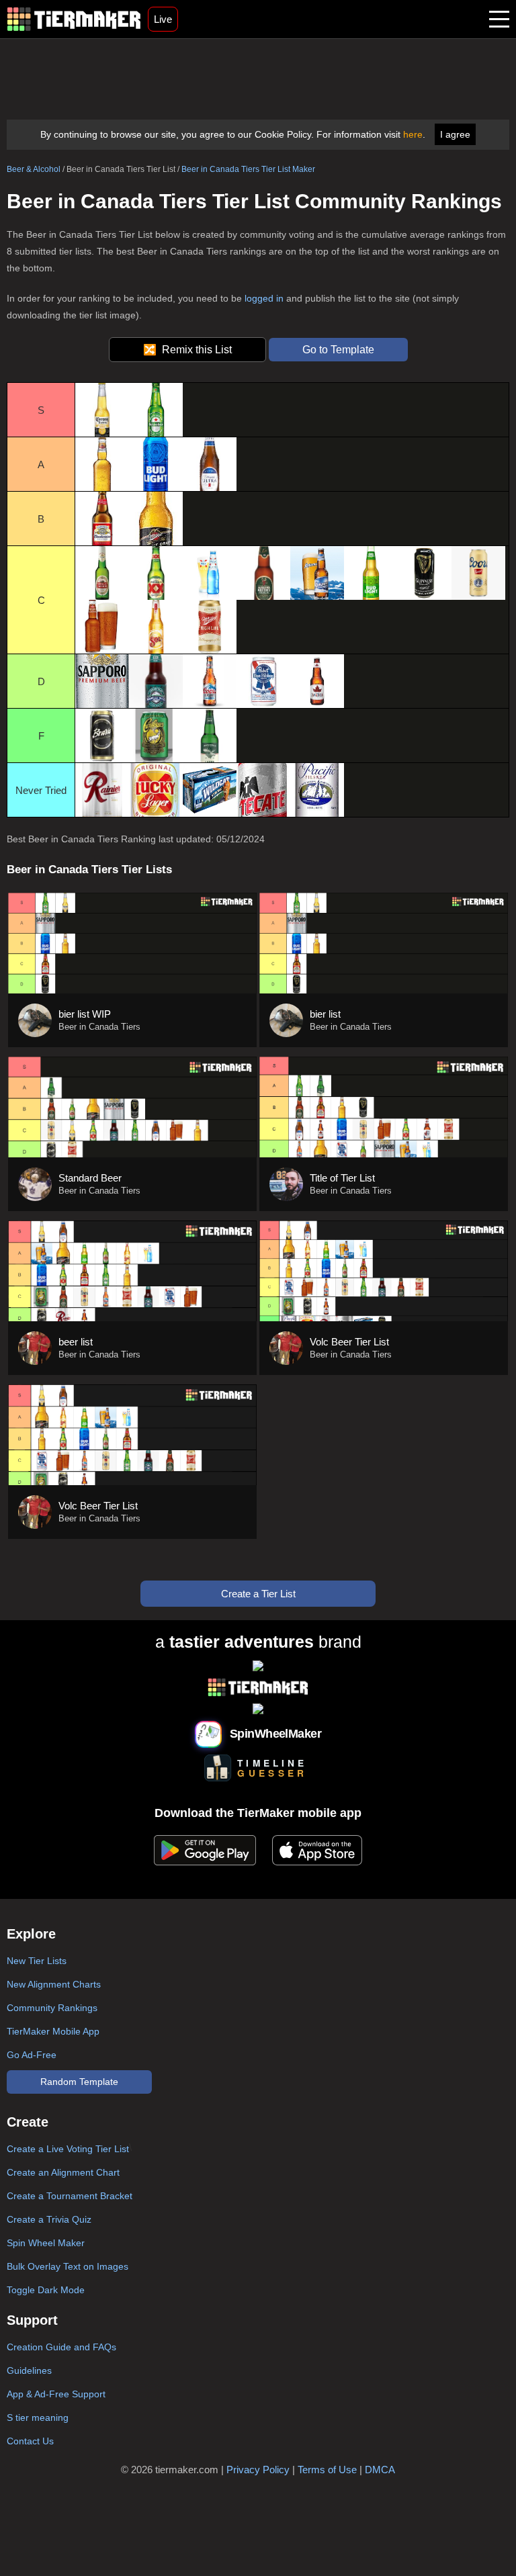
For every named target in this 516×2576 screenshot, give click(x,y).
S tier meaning (38, 2417)
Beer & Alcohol (34, 169)
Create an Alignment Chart (63, 2172)
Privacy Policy (258, 2470)
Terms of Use (327, 2470)
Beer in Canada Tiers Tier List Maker (248, 169)
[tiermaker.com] (74, 19)
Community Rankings (52, 2008)
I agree (455, 134)
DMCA (380, 2470)
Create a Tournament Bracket (70, 2196)
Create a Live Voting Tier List (68, 2149)
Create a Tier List (258, 1594)
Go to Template (338, 350)
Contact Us (30, 2441)
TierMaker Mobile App (53, 2031)
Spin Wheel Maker (46, 2243)
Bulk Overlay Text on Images (68, 2266)
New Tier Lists (37, 1961)
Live (163, 19)
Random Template (79, 2082)
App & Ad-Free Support (56, 2394)
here (413, 134)
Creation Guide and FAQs (61, 2347)
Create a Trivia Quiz (49, 2219)
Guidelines (29, 2370)
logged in (264, 298)
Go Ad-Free (32, 2055)
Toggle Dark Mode (46, 2290)
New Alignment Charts (54, 1984)
